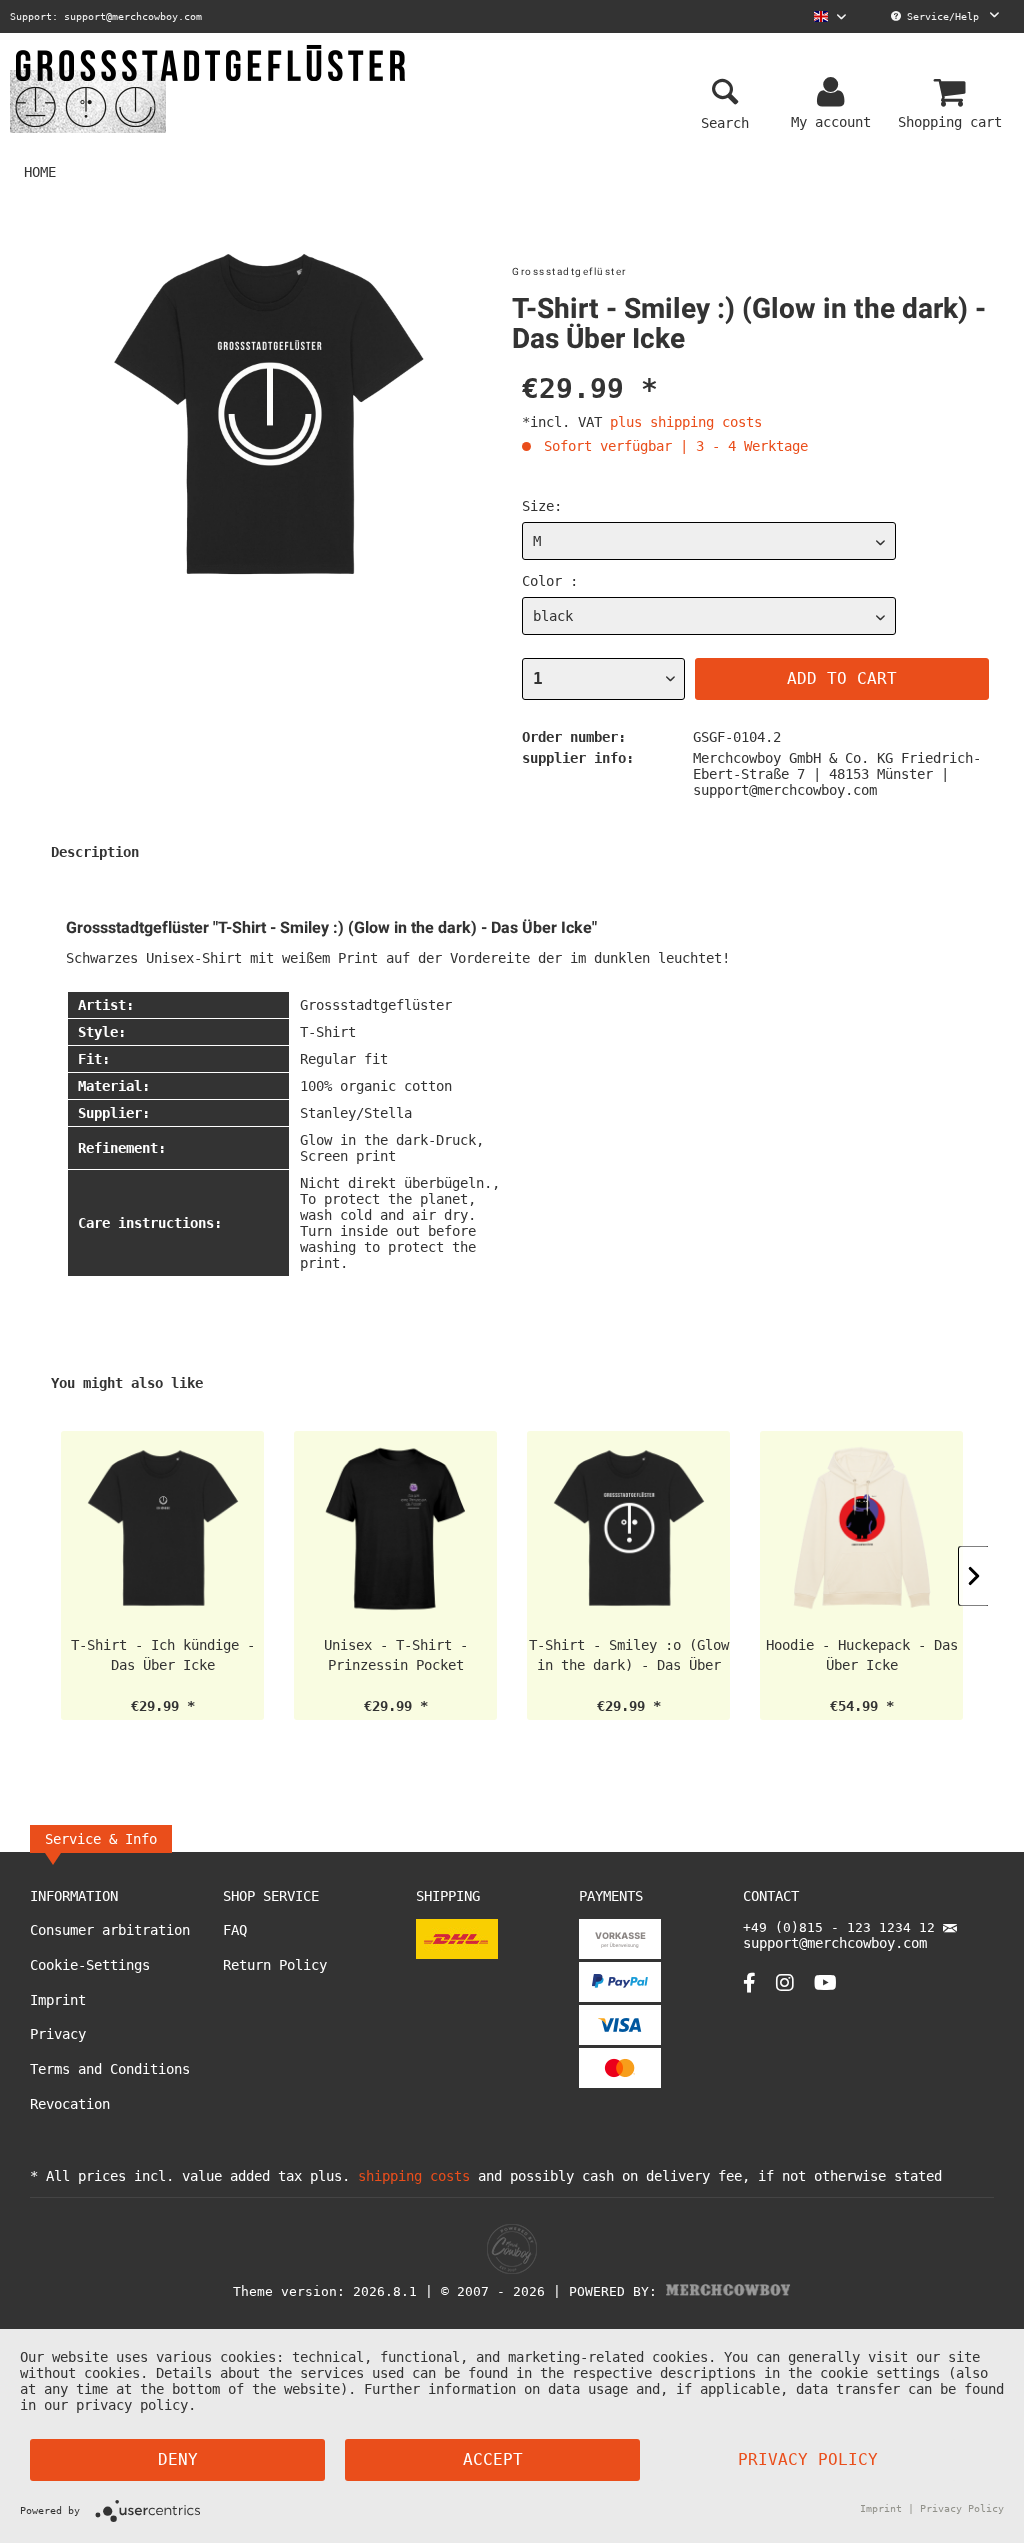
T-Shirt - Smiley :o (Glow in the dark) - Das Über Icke (629, 1656)
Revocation (70, 2104)
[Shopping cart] (953, 93)
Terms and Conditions (110, 2069)
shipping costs (414, 2176)
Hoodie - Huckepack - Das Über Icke (862, 1655)
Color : (550, 581)
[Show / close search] (725, 93)
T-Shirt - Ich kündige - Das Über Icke (163, 1655)
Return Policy (275, 1965)
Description (95, 852)
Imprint (58, 2000)
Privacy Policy (808, 2459)
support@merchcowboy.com (835, 1943)
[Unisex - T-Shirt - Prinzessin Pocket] (395, 1528)
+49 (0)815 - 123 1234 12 (843, 1927)
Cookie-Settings (90, 1965)
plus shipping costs (686, 422)
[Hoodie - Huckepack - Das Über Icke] (861, 1528)
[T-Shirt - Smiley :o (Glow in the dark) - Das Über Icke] (628, 1528)
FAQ (235, 1930)
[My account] (834, 93)
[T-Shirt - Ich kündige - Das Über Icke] (162, 1528)
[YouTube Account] (825, 1982)
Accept (493, 2459)
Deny (178, 2459)
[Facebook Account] (749, 1982)
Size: (542, 506)
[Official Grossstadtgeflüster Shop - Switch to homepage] (210, 88)
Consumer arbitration (110, 1930)
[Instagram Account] (785, 1982)
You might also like (127, 1383)
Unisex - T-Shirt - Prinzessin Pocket (396, 1655)
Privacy (58, 2034)
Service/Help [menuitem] (943, 16)
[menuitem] (830, 16)
